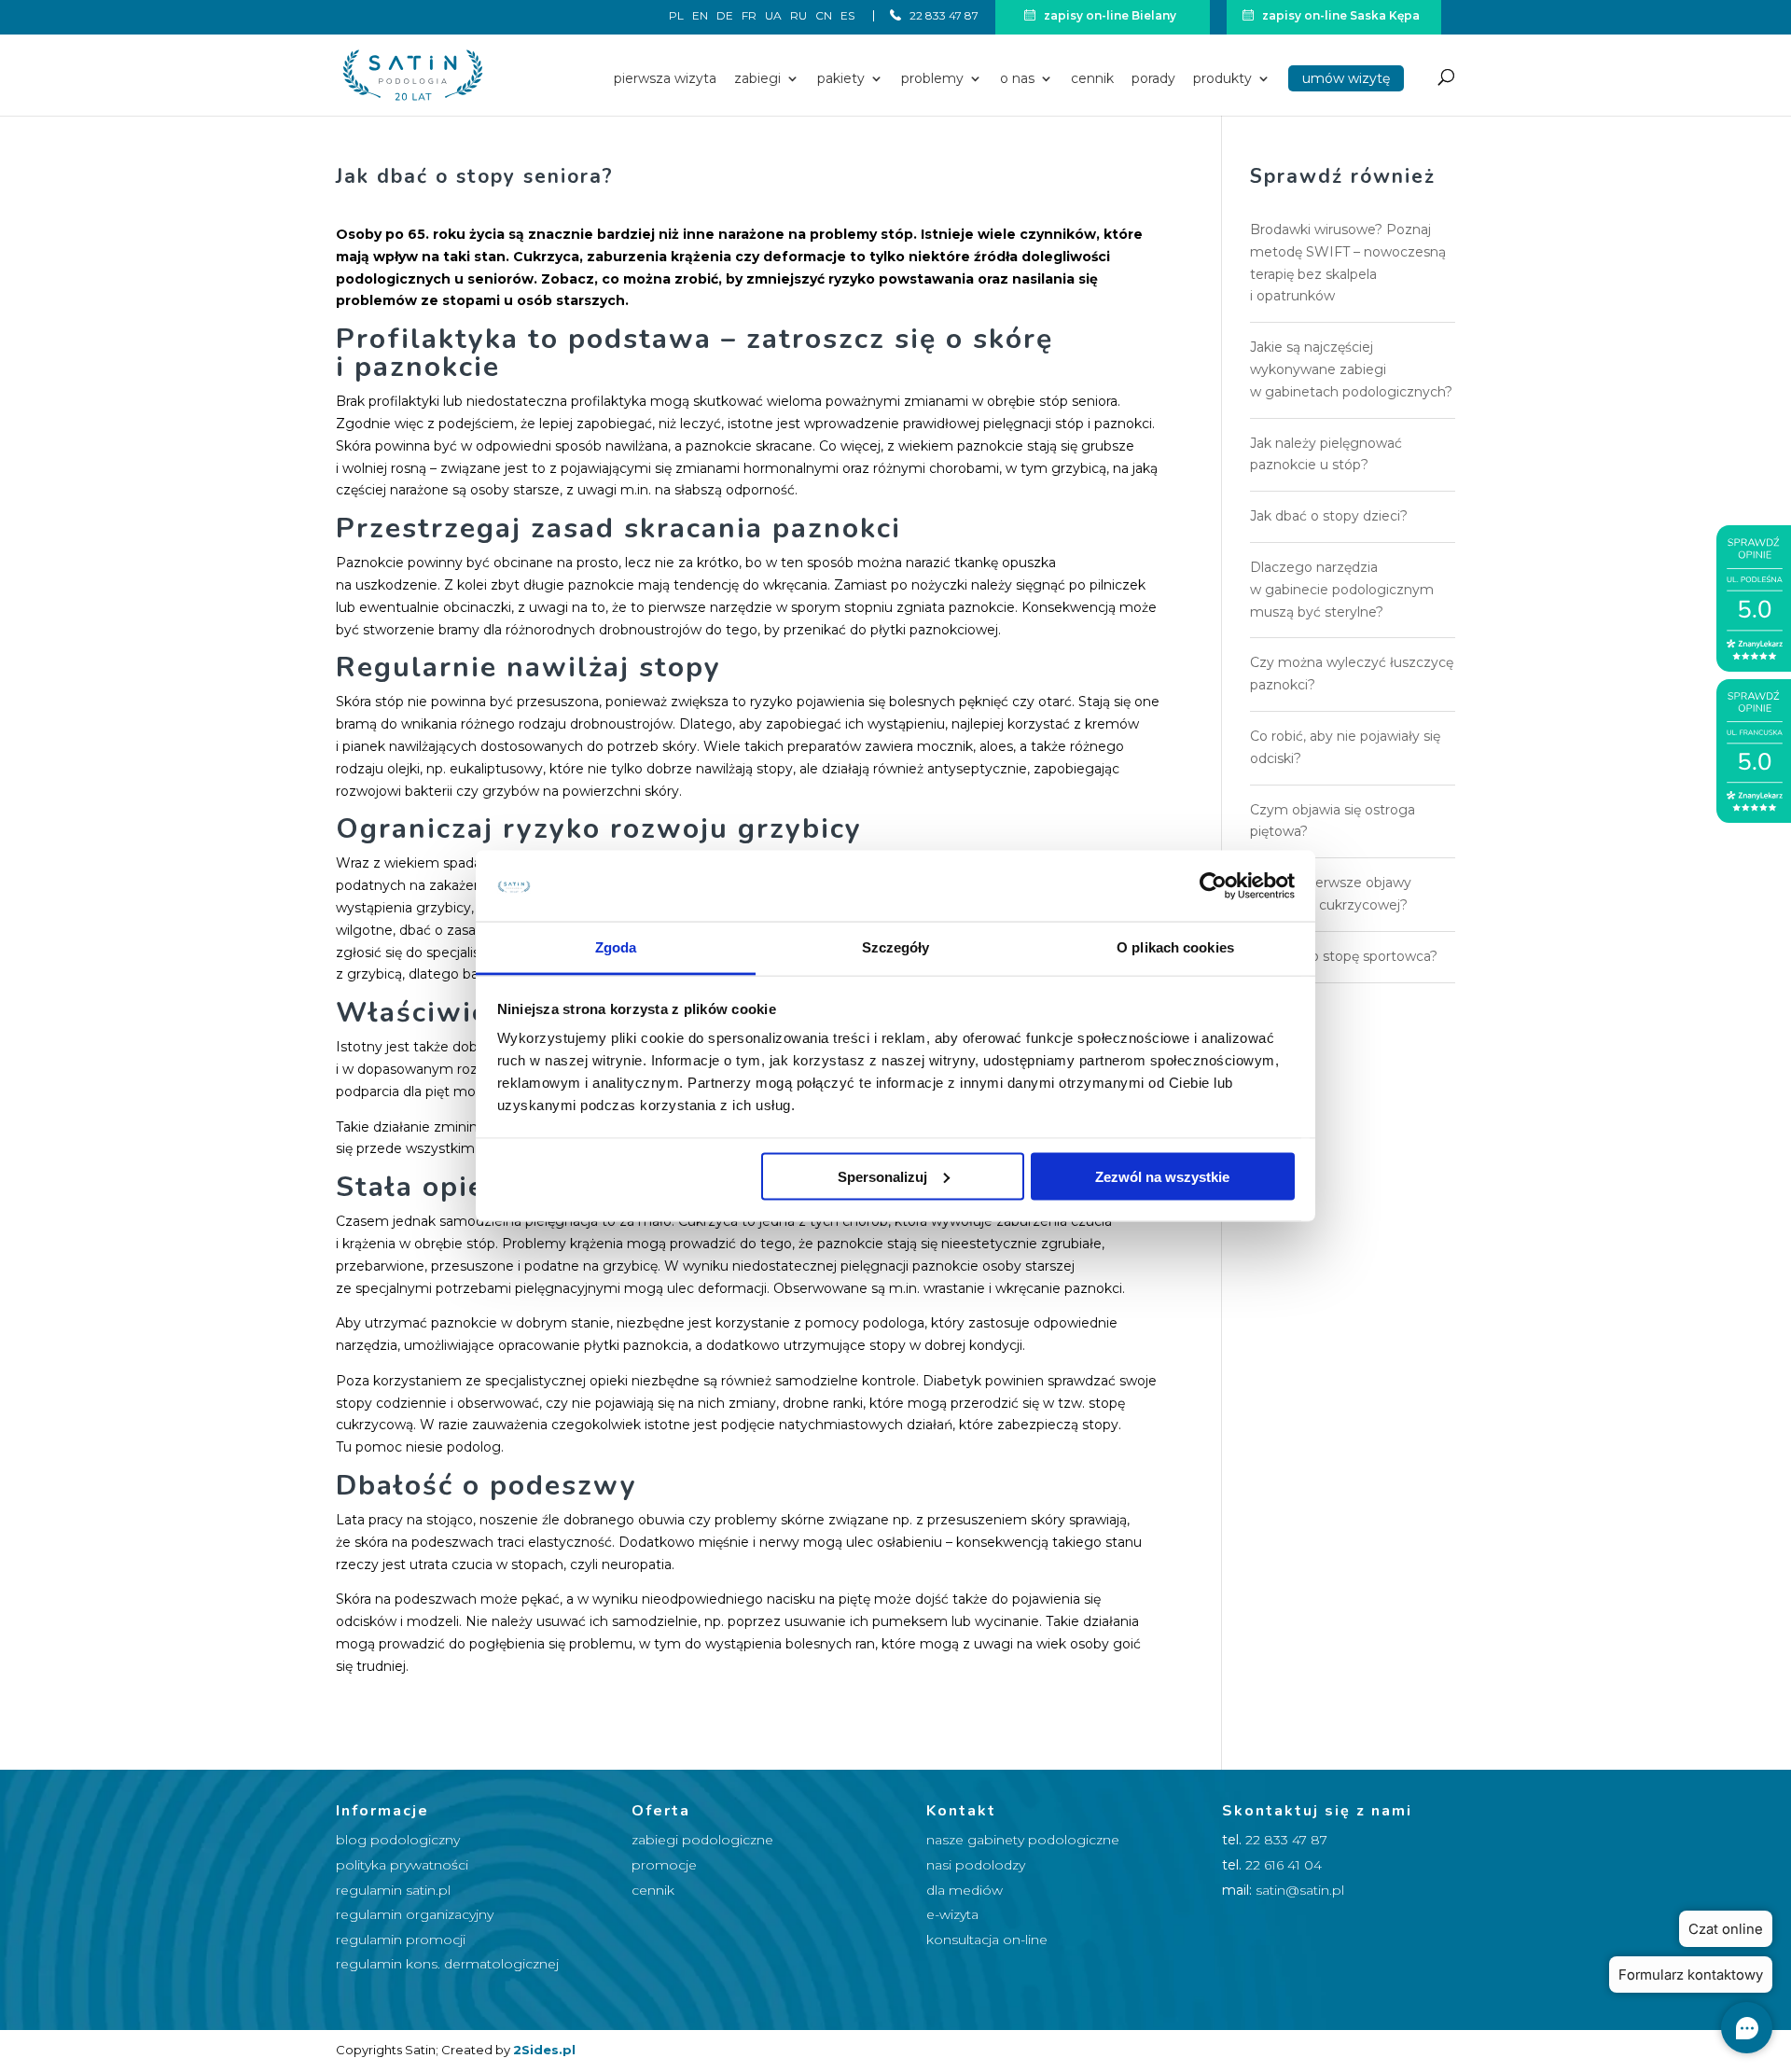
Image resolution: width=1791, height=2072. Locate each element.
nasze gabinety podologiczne (1023, 1840)
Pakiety (841, 79)
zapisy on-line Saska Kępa (1340, 15)
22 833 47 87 (943, 15)
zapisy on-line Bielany (1109, 15)
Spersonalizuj (882, 1176)
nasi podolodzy (976, 1865)
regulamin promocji (401, 1940)
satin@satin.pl (1300, 1890)
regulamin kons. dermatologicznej (447, 1964)
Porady (1153, 79)
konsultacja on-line (987, 1940)
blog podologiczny (398, 1840)
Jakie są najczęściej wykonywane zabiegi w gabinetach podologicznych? (1351, 369)
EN (700, 16)
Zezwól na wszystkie (1162, 1176)
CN (824, 16)
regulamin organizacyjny (415, 1914)
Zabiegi (757, 79)
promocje (664, 1865)
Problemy (932, 79)
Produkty (1222, 79)
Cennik (1092, 79)
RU (798, 16)
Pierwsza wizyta (665, 79)
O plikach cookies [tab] (1175, 947)
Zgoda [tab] (616, 947)
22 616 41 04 (1284, 1865)
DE (725, 16)
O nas (1017, 79)
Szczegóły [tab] (896, 947)
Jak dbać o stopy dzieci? (1329, 516)
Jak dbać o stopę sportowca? (1344, 956)
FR (749, 16)
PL (676, 16)
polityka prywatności (402, 1865)
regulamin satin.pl (393, 1890)
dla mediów (965, 1890)
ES (847, 16)
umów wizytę (1346, 78)
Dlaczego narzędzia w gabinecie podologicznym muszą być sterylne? (1342, 590)
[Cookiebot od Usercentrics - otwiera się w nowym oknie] (1213, 885)
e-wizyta (952, 1914)
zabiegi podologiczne (702, 1840)
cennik (653, 1890)
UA (773, 16)
